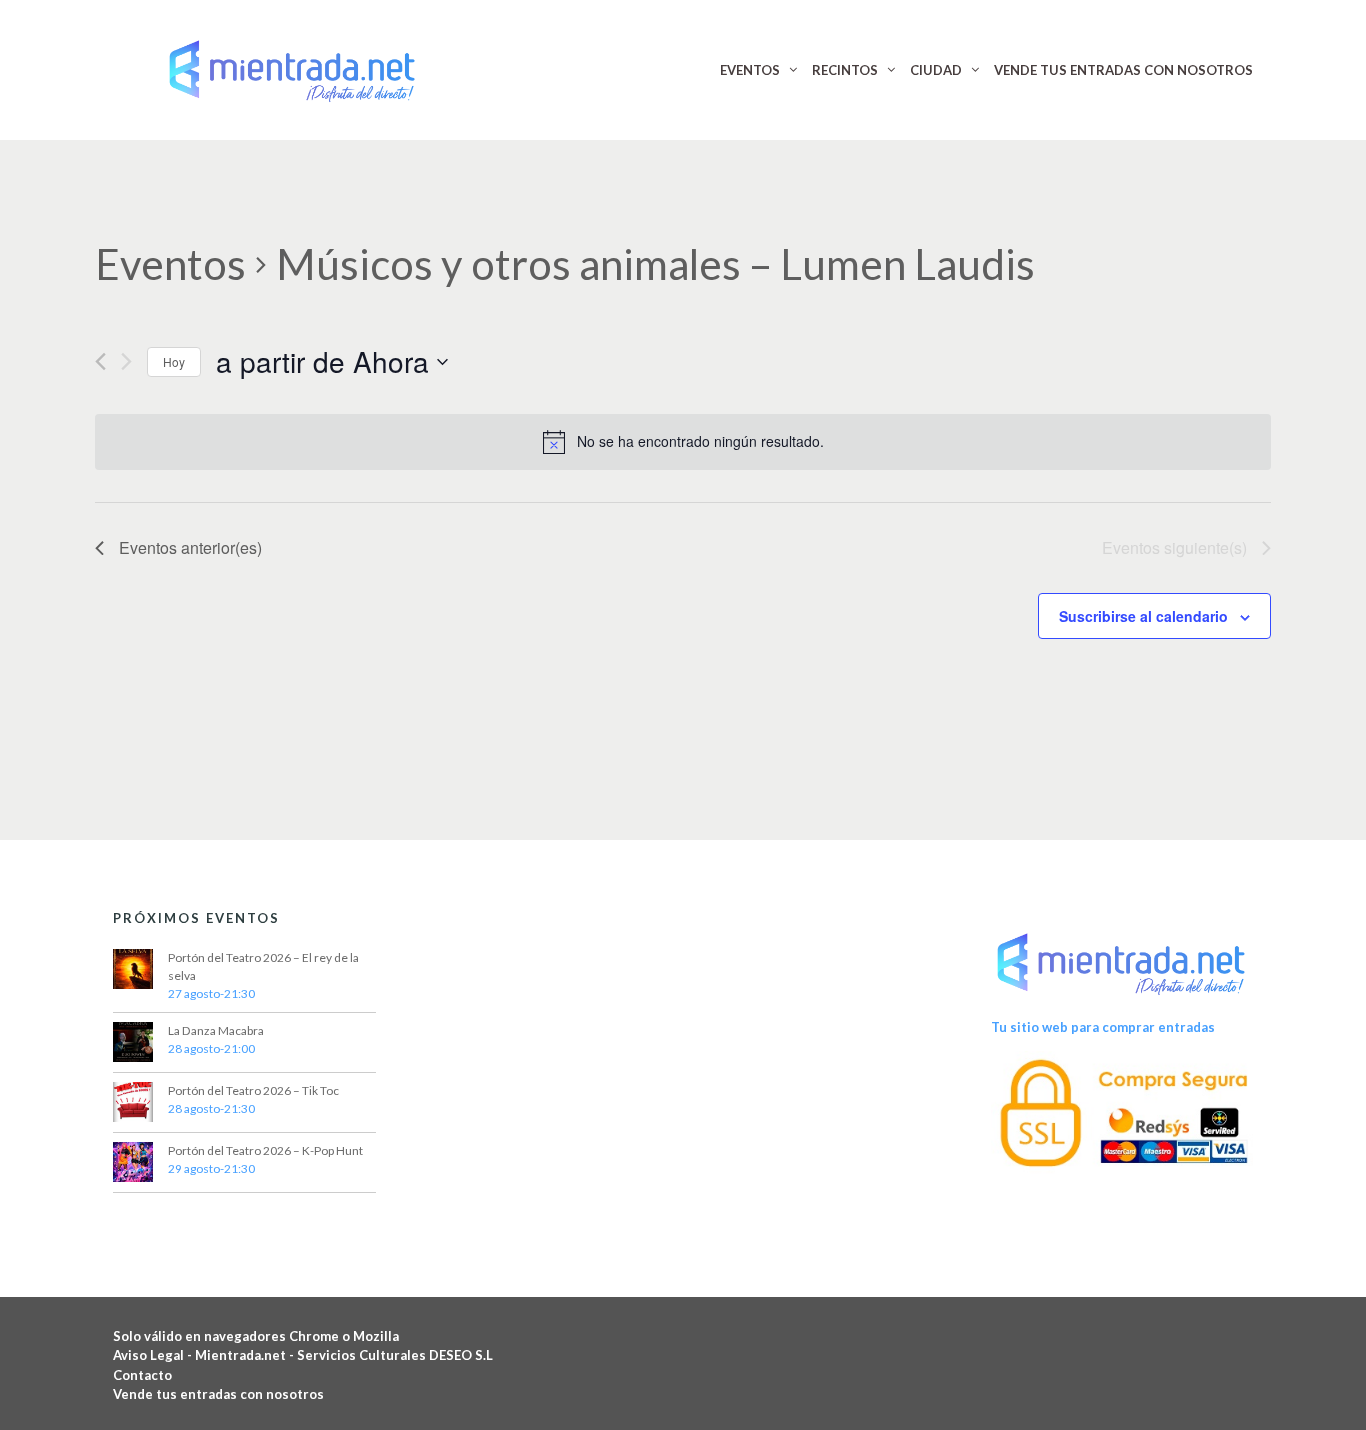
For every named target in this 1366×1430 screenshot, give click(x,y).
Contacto (142, 1375)
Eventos (170, 264)
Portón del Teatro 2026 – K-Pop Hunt (265, 1150)
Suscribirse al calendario (1143, 616)
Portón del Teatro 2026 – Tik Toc (253, 1090)
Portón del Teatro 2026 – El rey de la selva (263, 966)
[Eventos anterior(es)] (100, 361)
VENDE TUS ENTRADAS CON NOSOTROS (1123, 70)
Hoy (174, 361)
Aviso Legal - (154, 1355)
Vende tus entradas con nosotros (218, 1394)
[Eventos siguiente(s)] (126, 361)
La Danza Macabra (216, 1030)
